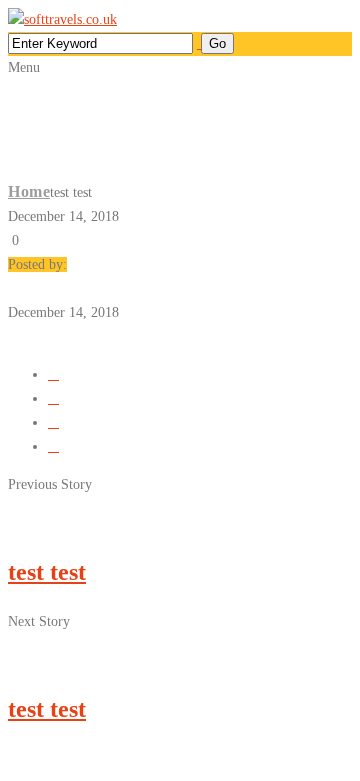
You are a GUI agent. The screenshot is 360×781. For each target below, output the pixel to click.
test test (47, 572)
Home (29, 191)
